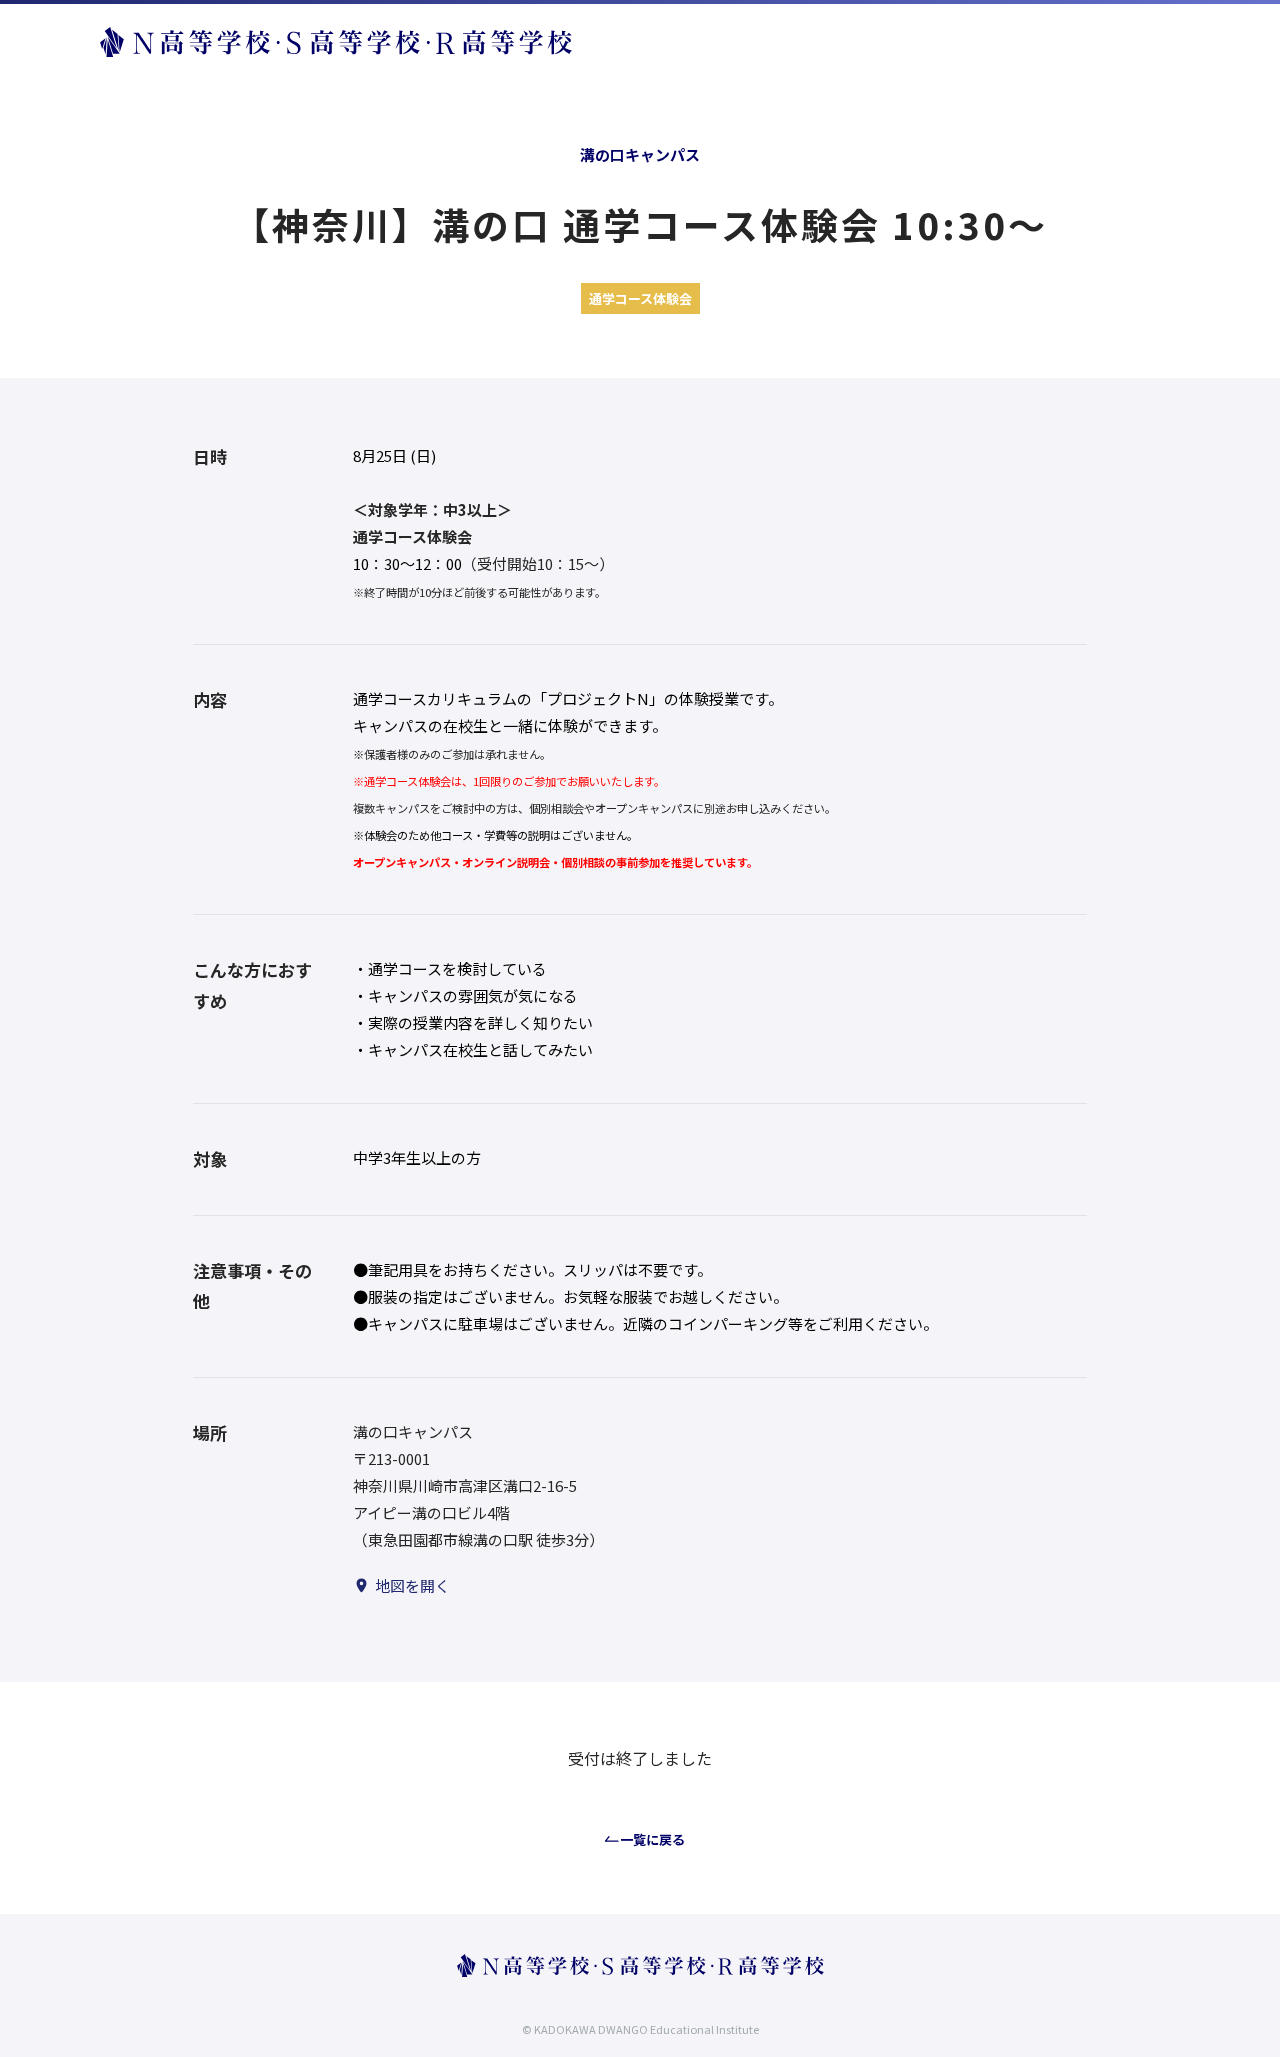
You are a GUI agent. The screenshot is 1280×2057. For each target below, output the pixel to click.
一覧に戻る (652, 1839)
